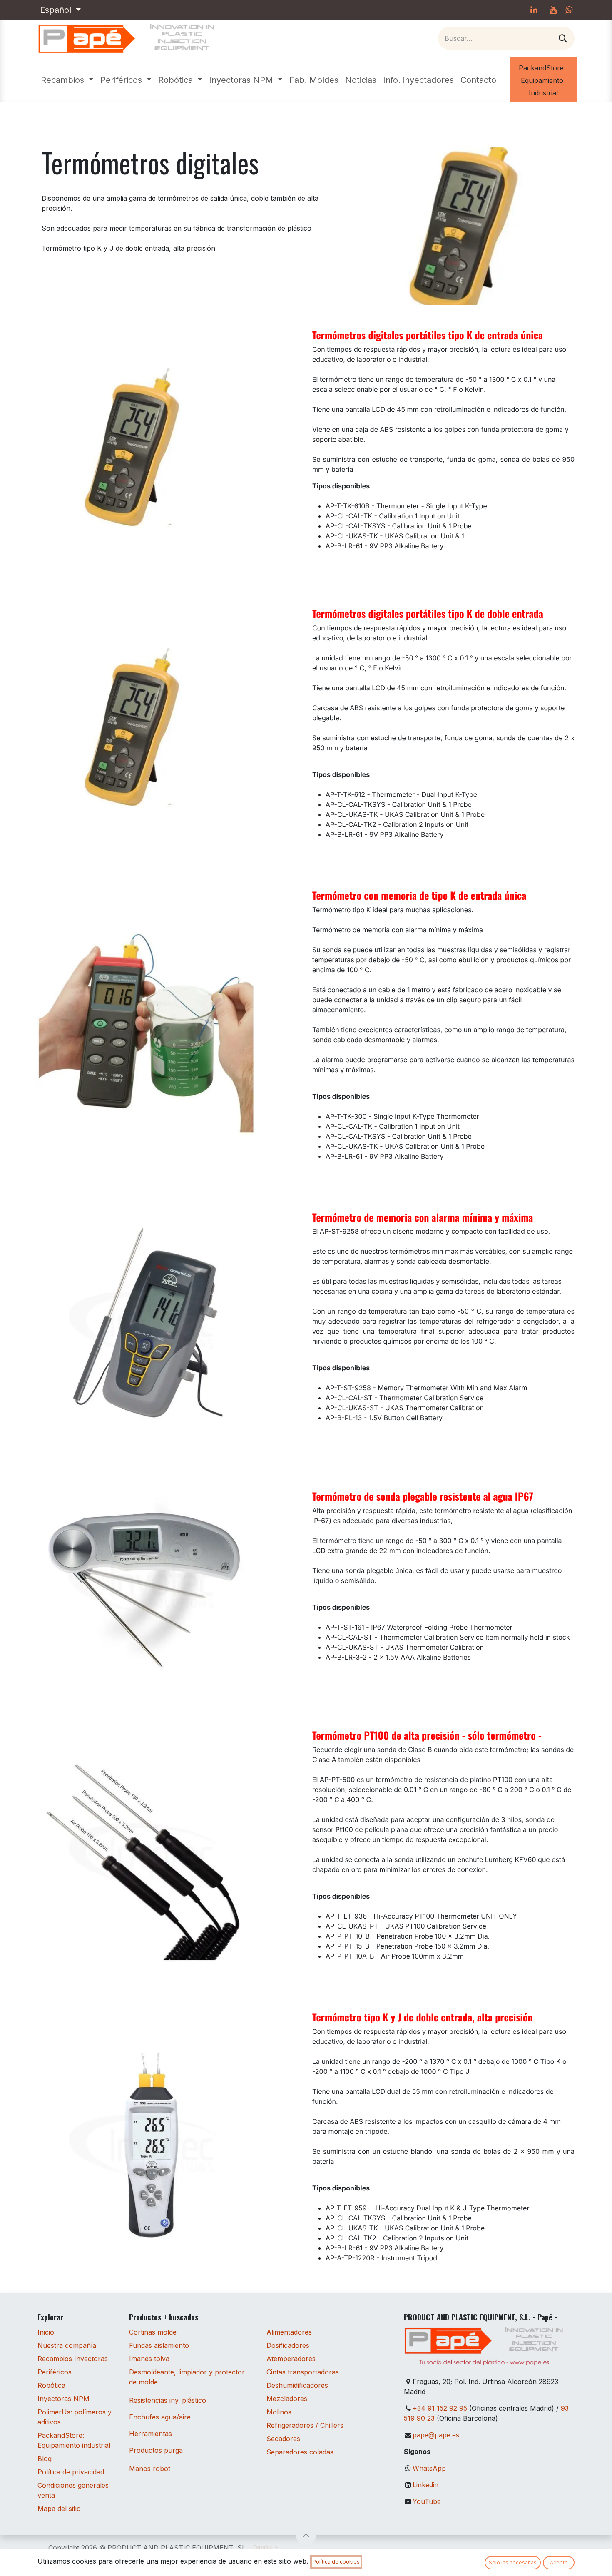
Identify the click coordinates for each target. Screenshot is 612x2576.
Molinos (279, 2412)
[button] (306, 2535)
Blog (45, 2459)
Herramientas (151, 2434)
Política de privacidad (71, 2472)
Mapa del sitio (59, 2509)
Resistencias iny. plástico (168, 2400)
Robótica (51, 2385)
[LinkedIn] (534, 10)
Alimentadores (289, 2332)
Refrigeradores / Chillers (305, 2425)
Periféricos (55, 2372)
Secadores (283, 2439)
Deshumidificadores (297, 2385)
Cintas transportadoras (303, 2372)
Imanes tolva (149, 2359)
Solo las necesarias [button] (513, 2562)
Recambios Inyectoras (73, 2359)
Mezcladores (287, 2399)
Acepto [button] (559, 2562)
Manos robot (150, 2469)
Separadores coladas (300, 2452)
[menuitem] (67, 80)
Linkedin (425, 2485)
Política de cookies (336, 2562)
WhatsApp (429, 2468)
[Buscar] (563, 38)
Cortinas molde (153, 2332)
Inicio (46, 2332)
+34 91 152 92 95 (440, 2408)
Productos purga (156, 2450)
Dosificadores (288, 2345)
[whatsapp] (569, 10)
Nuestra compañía (67, 2345)
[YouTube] (553, 10)
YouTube (427, 2501)
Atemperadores (291, 2359)
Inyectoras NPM (63, 2399)
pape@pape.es (436, 2435)
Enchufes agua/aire (160, 2417)
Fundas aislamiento (159, 2345)
